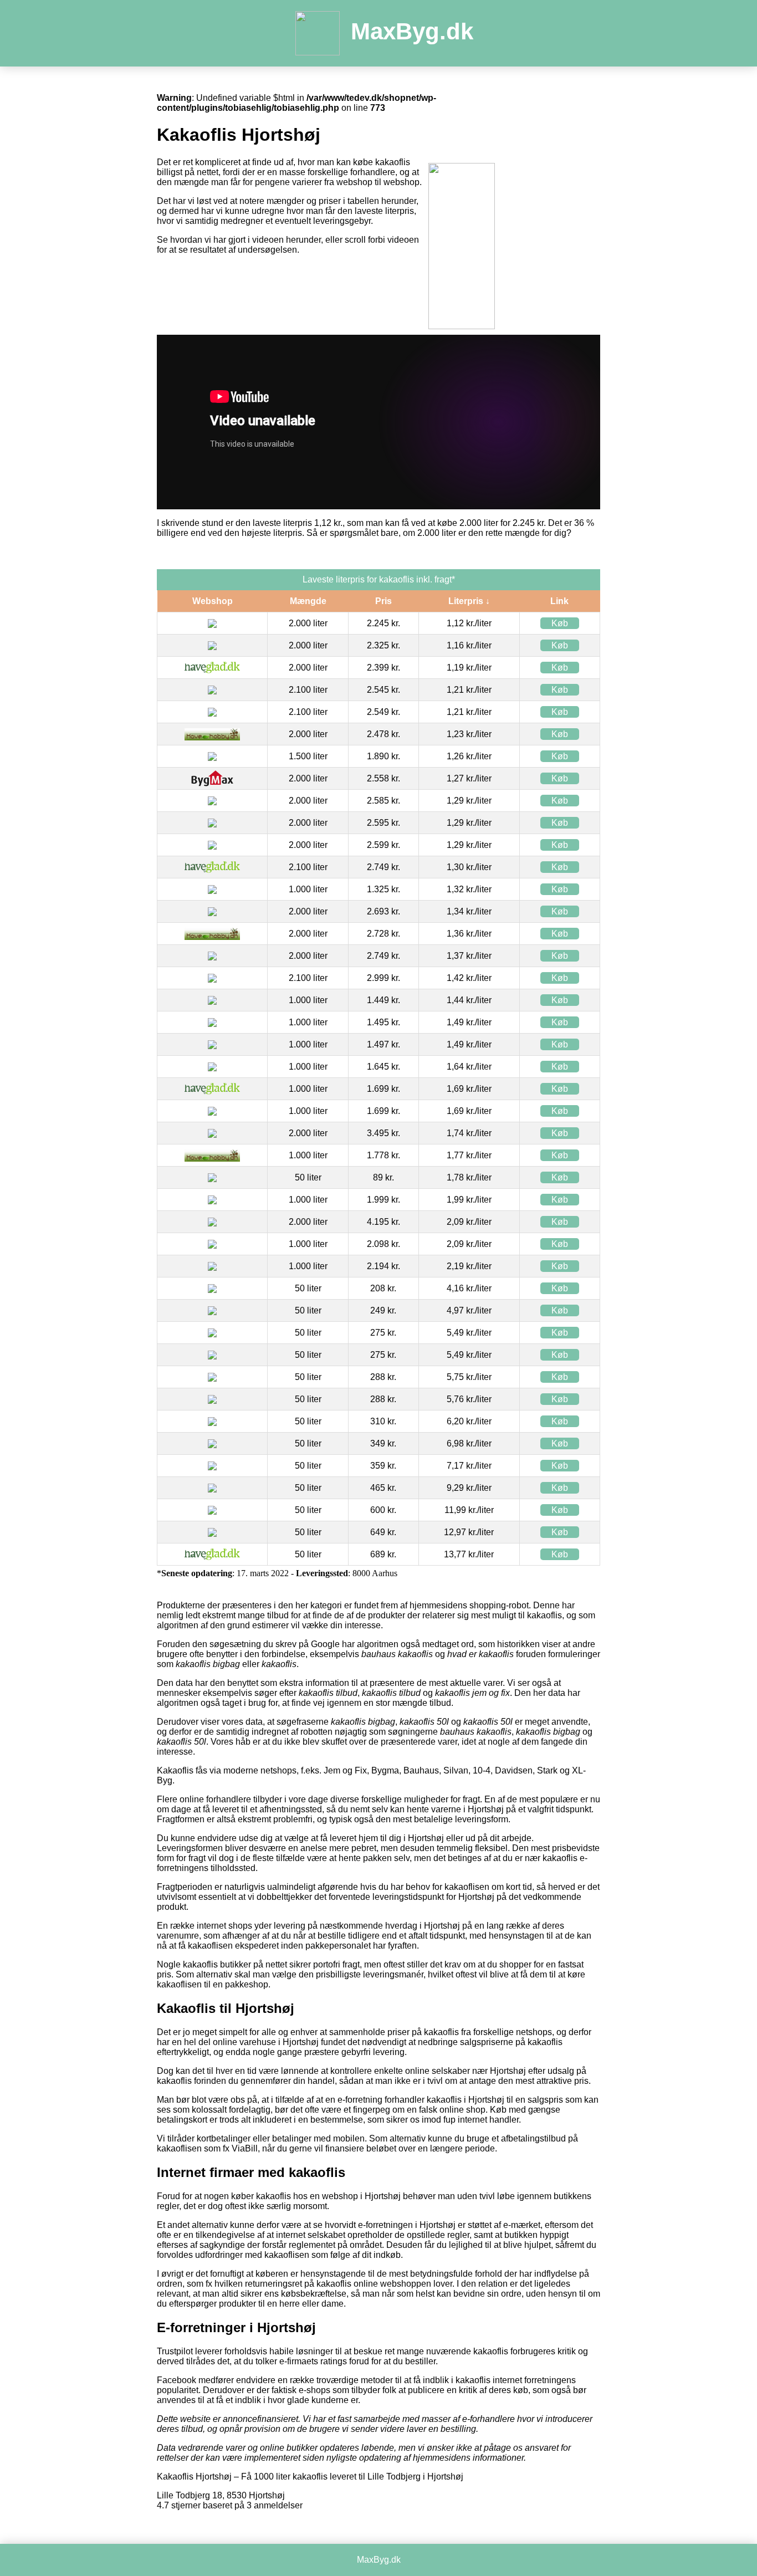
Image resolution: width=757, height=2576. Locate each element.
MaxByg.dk (412, 31)
